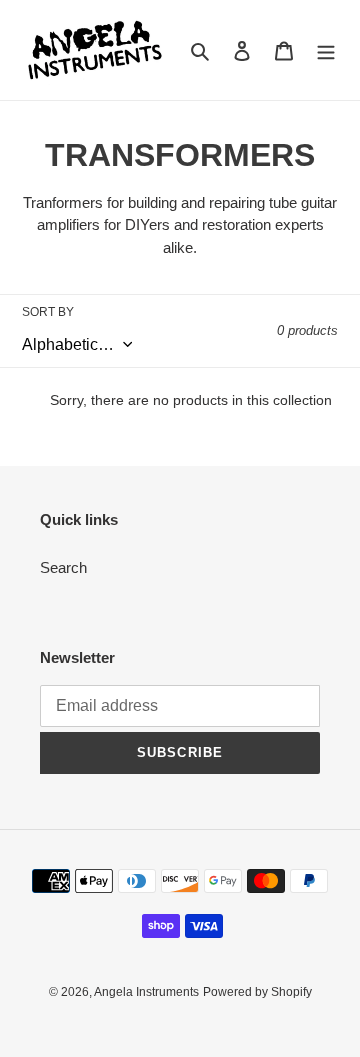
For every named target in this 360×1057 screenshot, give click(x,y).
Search (63, 567)
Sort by (48, 312)
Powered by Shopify (257, 992)
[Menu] (326, 50)
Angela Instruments (146, 992)
